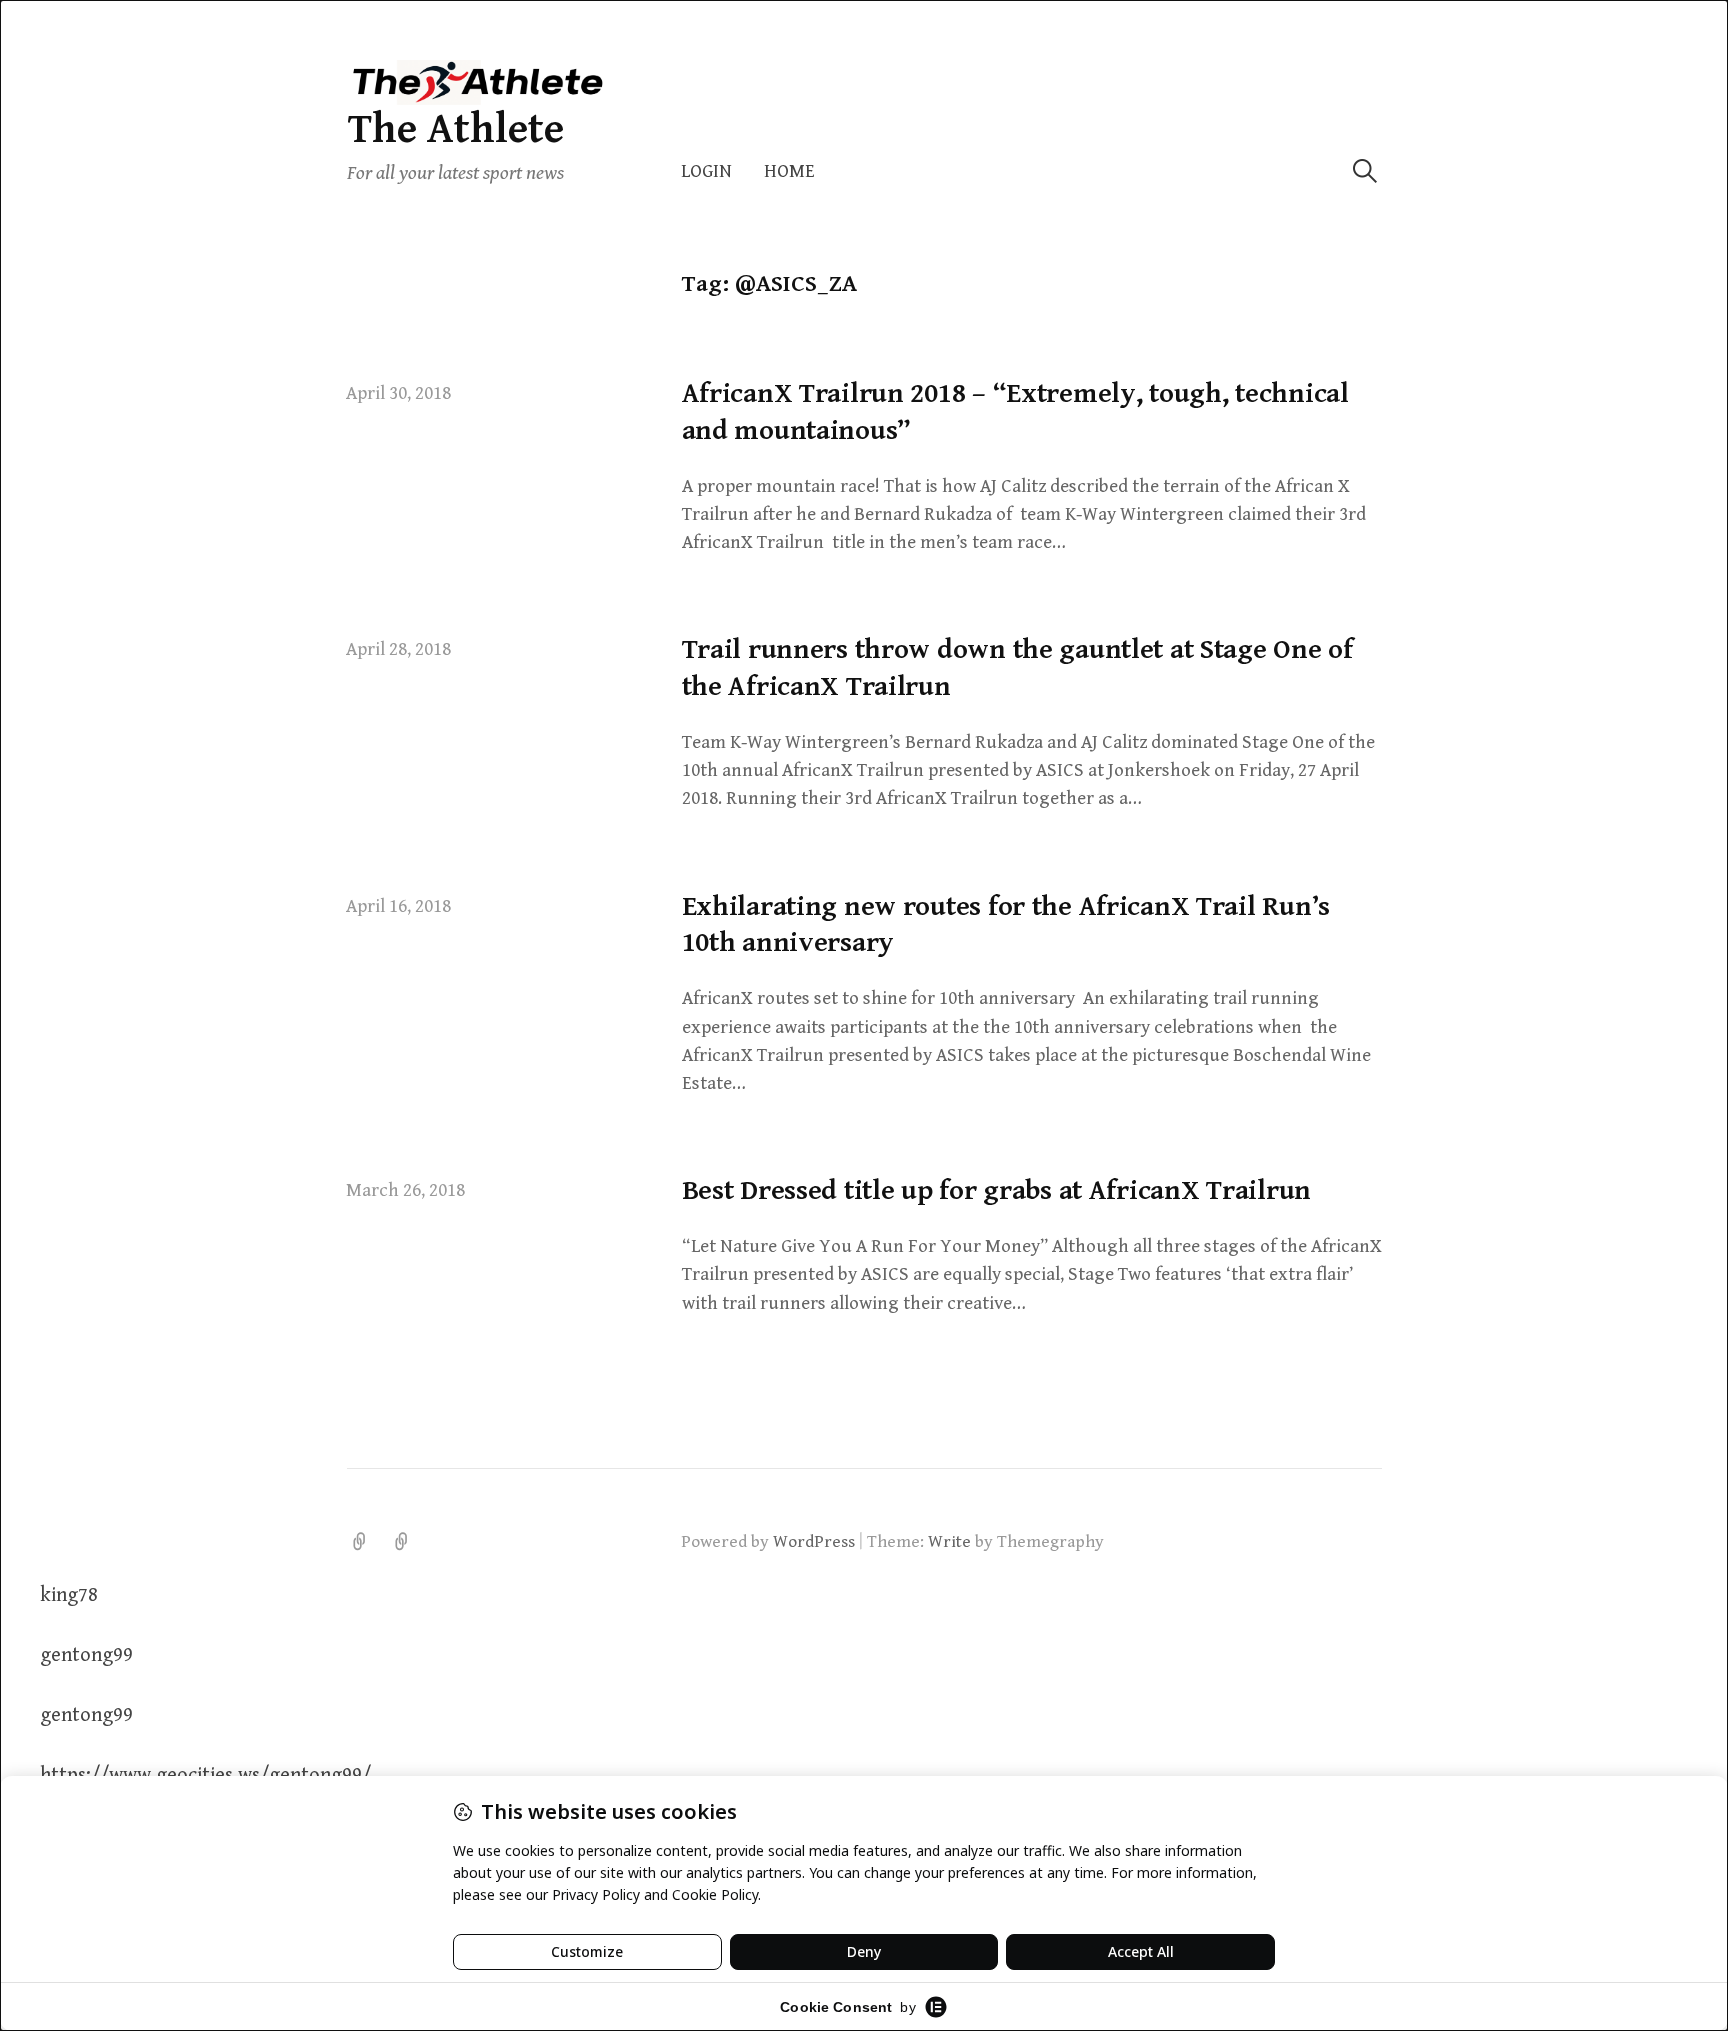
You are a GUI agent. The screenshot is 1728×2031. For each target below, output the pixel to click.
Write (949, 1542)
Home (789, 171)
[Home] (402, 1542)
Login (706, 171)
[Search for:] (1365, 171)
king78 (69, 1595)
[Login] (360, 1542)
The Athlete (455, 129)
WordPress (814, 1542)
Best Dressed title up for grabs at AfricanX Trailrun (996, 1191)
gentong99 (86, 1655)
